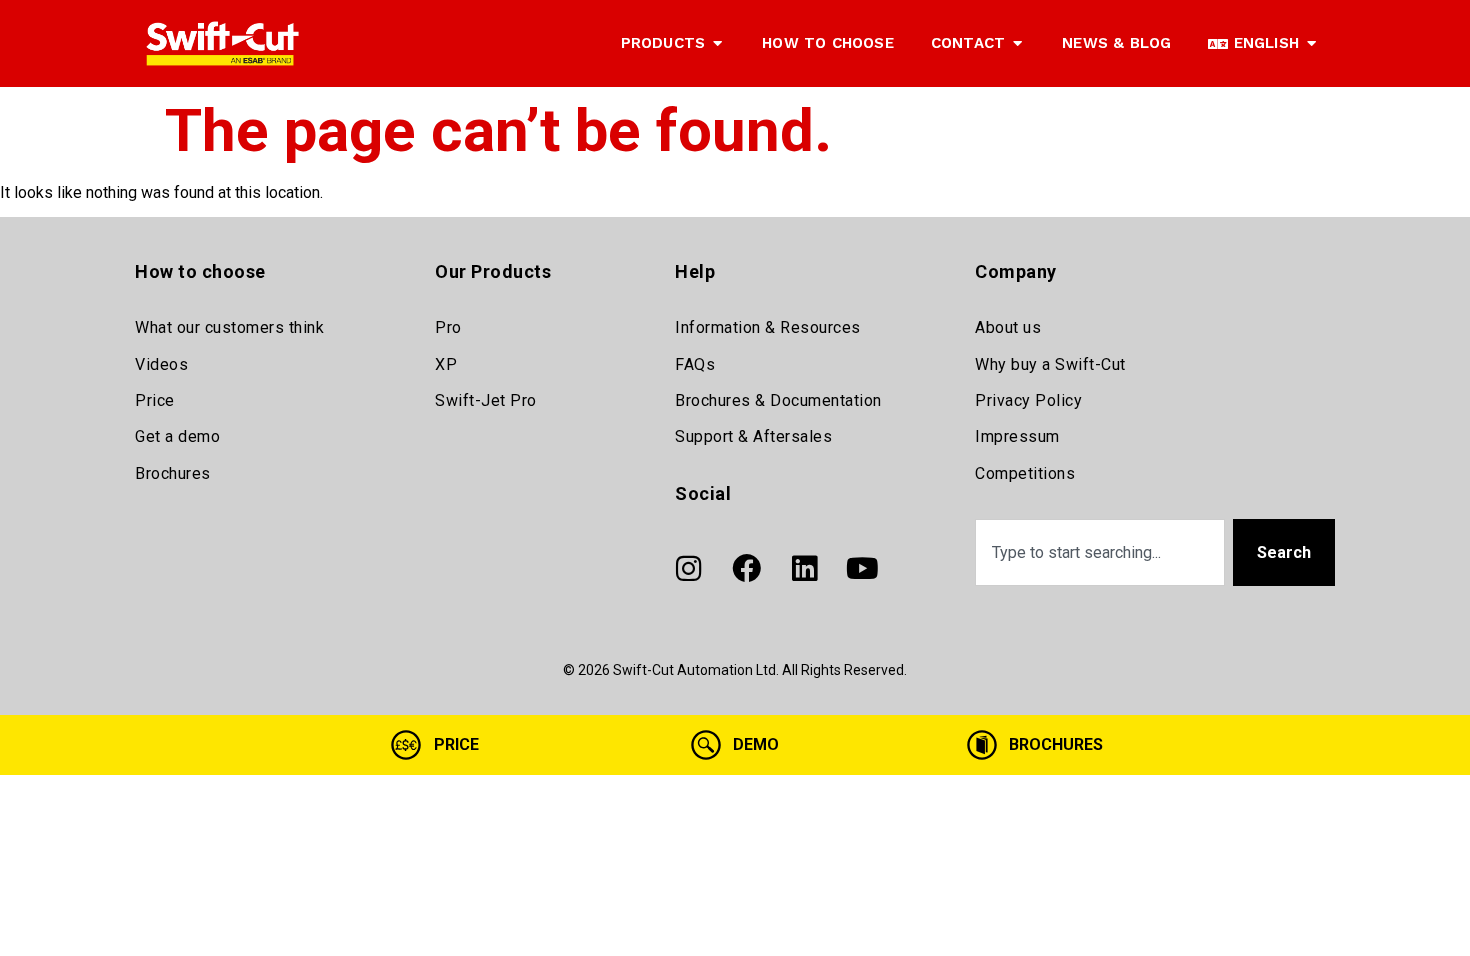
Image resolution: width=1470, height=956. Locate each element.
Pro (448, 327)
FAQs (695, 364)
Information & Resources (768, 327)
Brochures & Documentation (778, 400)
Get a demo (177, 436)
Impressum (1017, 436)
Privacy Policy (1028, 400)
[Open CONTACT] (1017, 43)
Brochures (173, 473)
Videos (161, 364)
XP (446, 364)
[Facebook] (746, 568)
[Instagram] (688, 568)
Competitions (1025, 473)
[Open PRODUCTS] (717, 43)
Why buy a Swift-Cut (1050, 364)
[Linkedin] (804, 568)
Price (155, 400)
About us (1008, 327)
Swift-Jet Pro (486, 400)
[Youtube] (862, 568)
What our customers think (229, 327)
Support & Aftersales (753, 436)
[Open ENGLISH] (1311, 43)
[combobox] (1100, 552)
